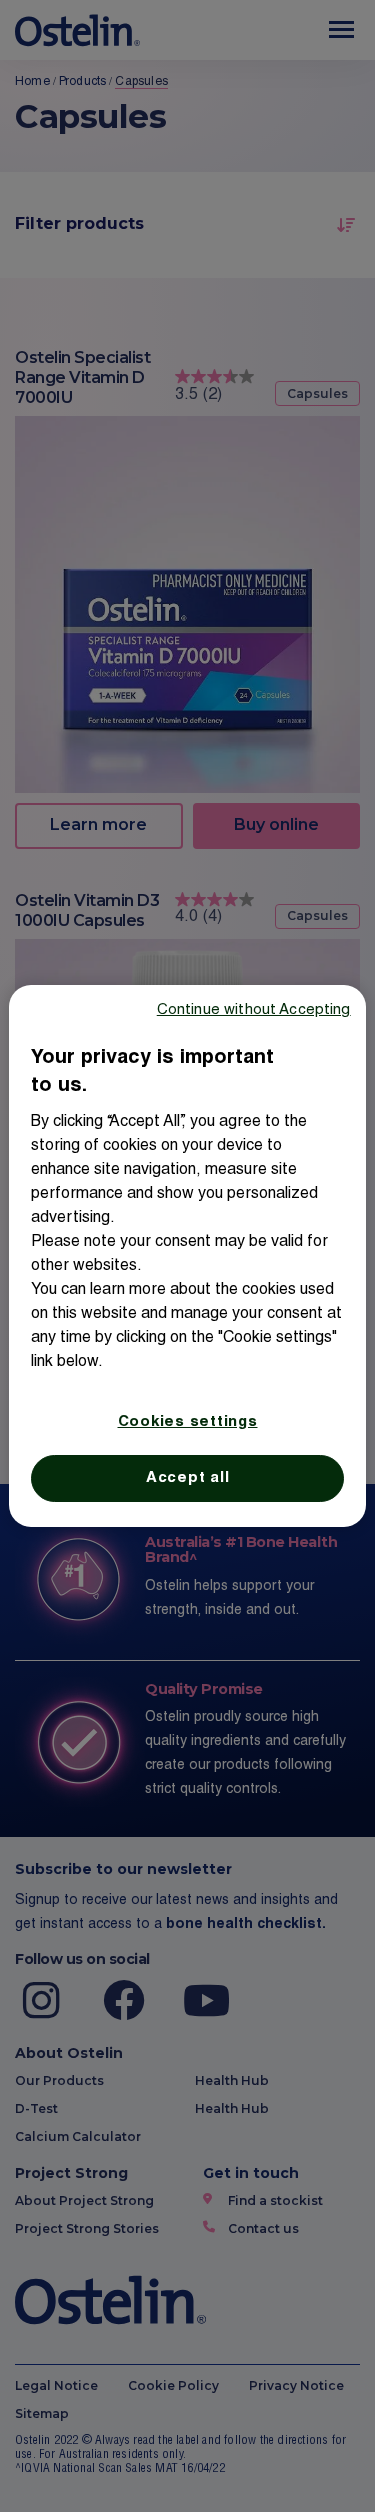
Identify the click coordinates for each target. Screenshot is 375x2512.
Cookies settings (188, 1422)
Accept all (188, 1478)
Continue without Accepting (254, 1010)
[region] (187, 1256)
